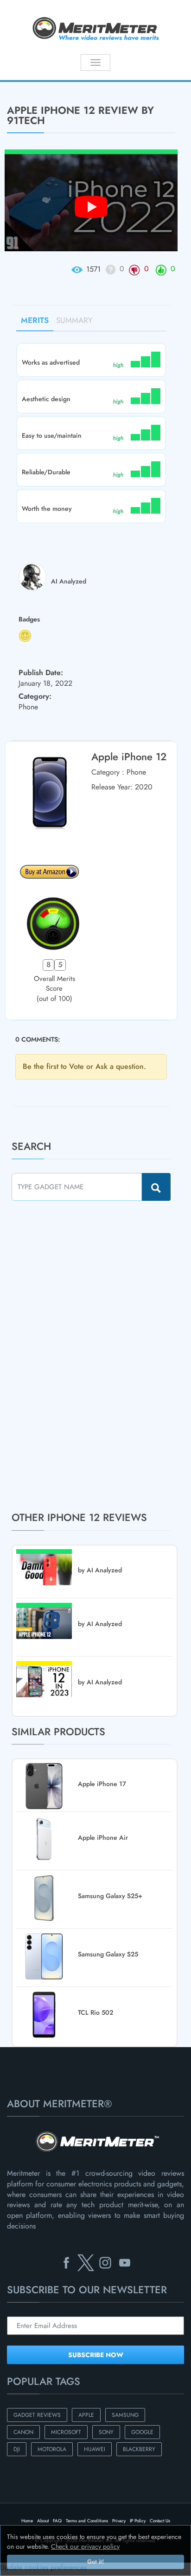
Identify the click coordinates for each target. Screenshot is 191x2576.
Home (27, 2521)
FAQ (57, 2521)
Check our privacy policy (85, 2546)
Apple (86, 2415)
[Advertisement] (81, 1356)
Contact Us (160, 2521)
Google (142, 2432)
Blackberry (139, 2449)
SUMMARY (74, 320)
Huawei (95, 2449)
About (43, 2521)
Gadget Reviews (37, 2415)
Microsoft (66, 2432)
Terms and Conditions (87, 2521)
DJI (17, 2449)
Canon (23, 2432)
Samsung (125, 2415)
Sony (106, 2432)
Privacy (119, 2521)
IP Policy (138, 2521)
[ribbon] (16, 81)
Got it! (95, 2562)
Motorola (52, 2449)
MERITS (35, 320)
